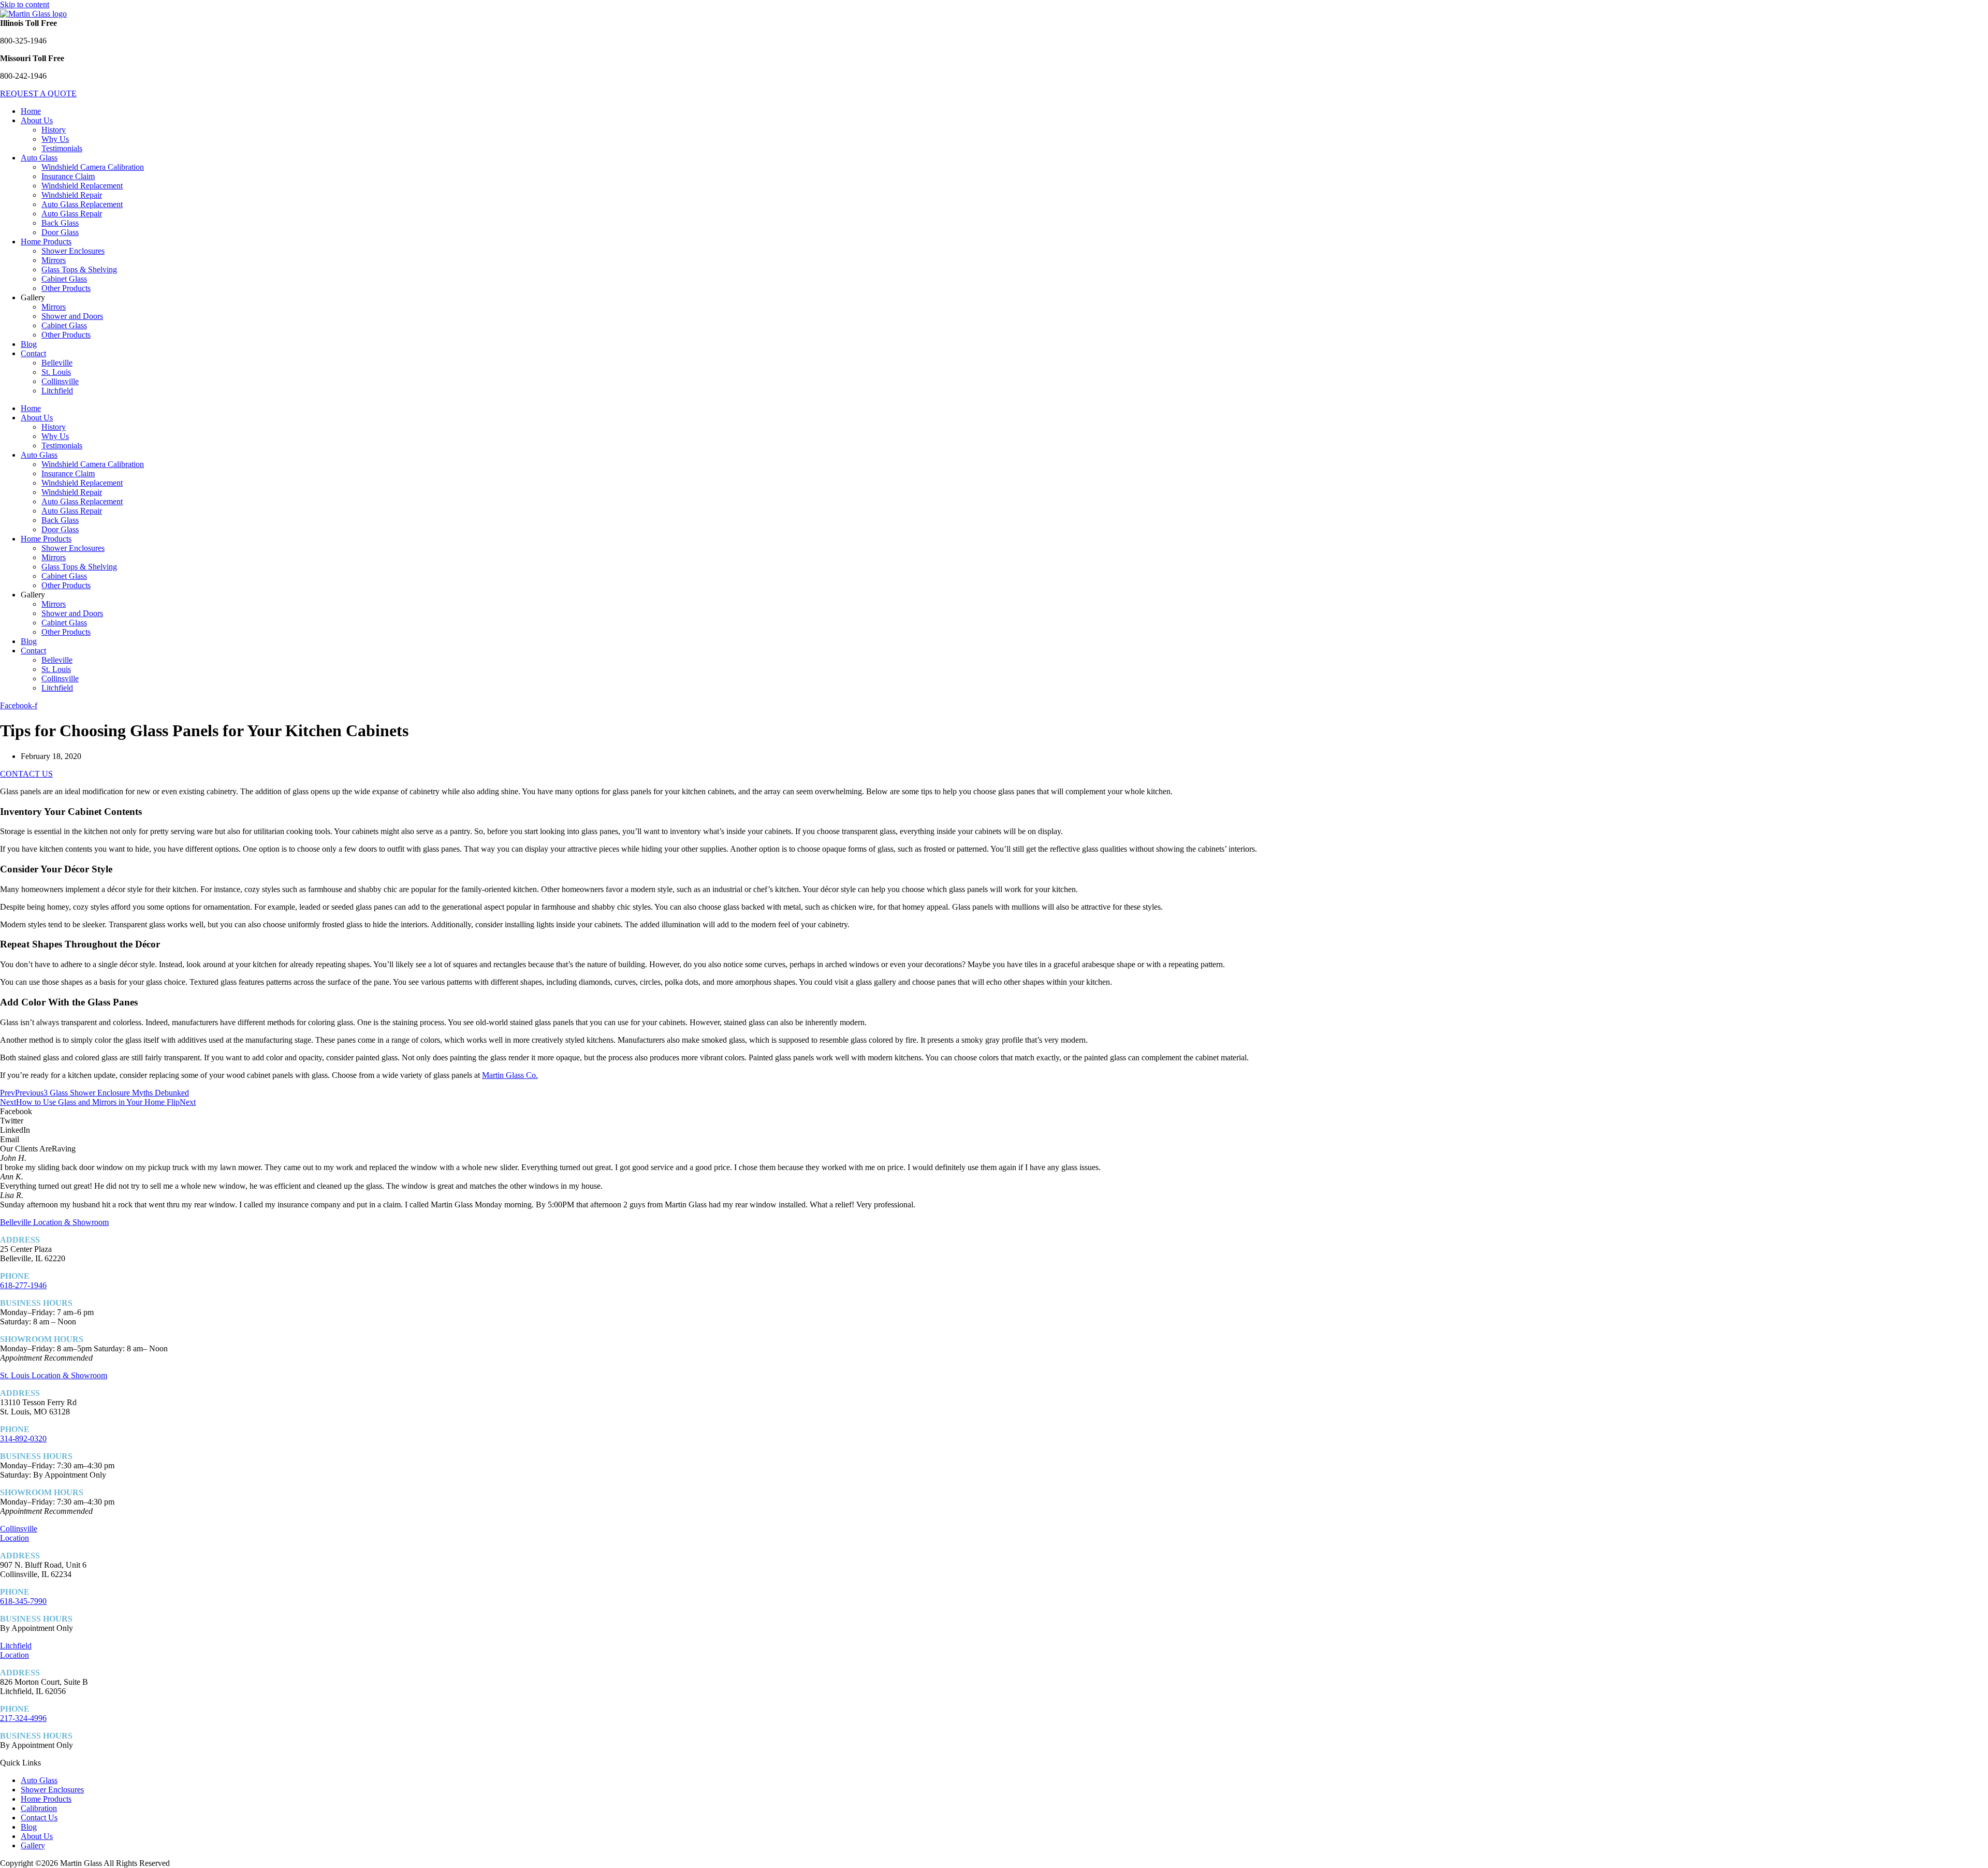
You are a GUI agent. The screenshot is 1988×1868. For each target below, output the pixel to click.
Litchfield (57, 391)
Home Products (46, 242)
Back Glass (60, 223)
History (54, 130)
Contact (33, 353)
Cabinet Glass (64, 279)
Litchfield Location (16, 1650)
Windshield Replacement (82, 186)
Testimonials (62, 148)
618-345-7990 (23, 1601)
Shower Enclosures (73, 251)
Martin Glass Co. (510, 1075)
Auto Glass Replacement (82, 204)
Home (31, 111)
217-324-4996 (23, 1718)
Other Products (66, 288)
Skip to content (25, 4)
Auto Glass (39, 158)
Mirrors (54, 260)
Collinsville (60, 381)
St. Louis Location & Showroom (54, 1375)
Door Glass (60, 232)
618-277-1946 (23, 1285)
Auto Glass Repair (72, 214)
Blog (29, 344)
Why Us (55, 139)
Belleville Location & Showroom (54, 1222)
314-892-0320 (23, 1439)
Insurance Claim (68, 176)
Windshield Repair (72, 195)
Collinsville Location (19, 1533)
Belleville (57, 363)
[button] (994, 1112)
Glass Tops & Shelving (79, 269)
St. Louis (56, 372)
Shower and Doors (72, 316)
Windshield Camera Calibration (93, 167)
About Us (37, 120)
